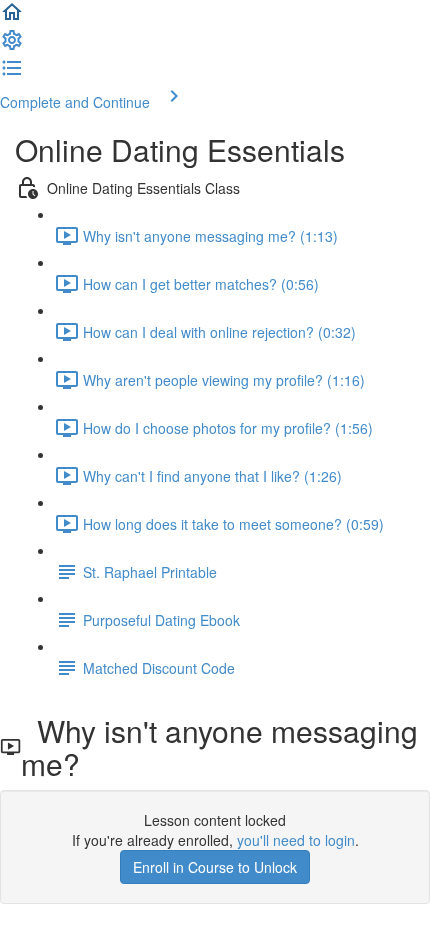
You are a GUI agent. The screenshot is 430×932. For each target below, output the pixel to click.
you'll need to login (296, 840)
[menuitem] (12, 46)
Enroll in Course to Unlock (215, 867)
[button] (12, 18)
